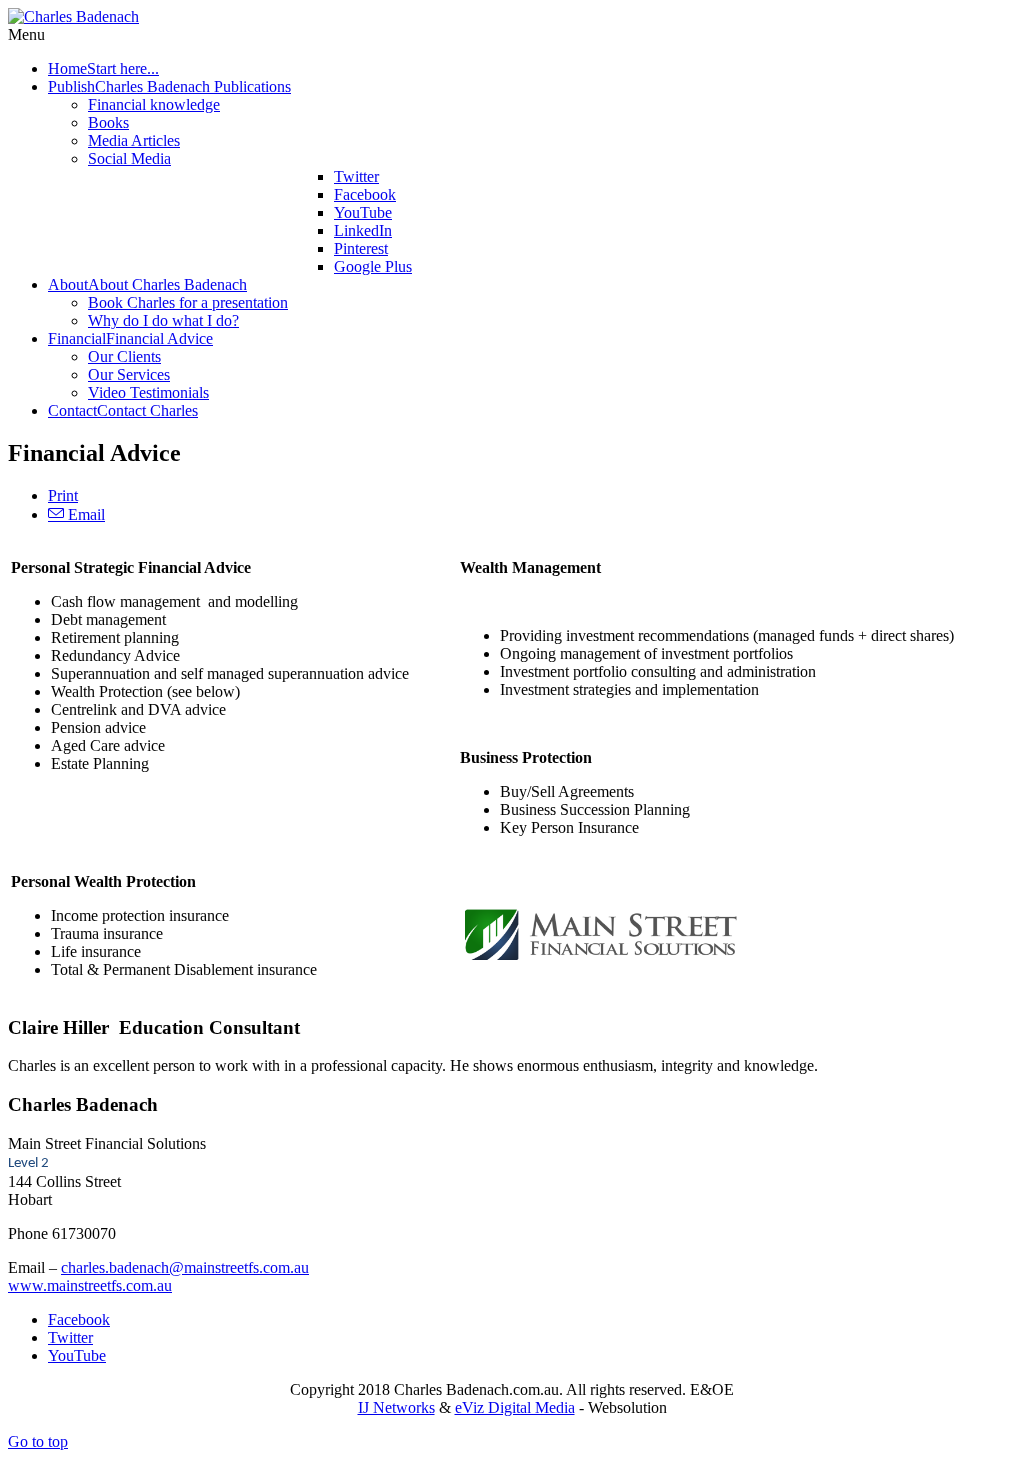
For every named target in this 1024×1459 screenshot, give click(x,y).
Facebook (79, 1319)
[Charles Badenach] (73, 16)
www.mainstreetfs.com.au (90, 1285)
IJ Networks (396, 1407)
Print (63, 495)
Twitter (70, 1337)
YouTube (77, 1355)
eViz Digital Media (515, 1407)
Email (84, 514)
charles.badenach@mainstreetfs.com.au (185, 1267)
